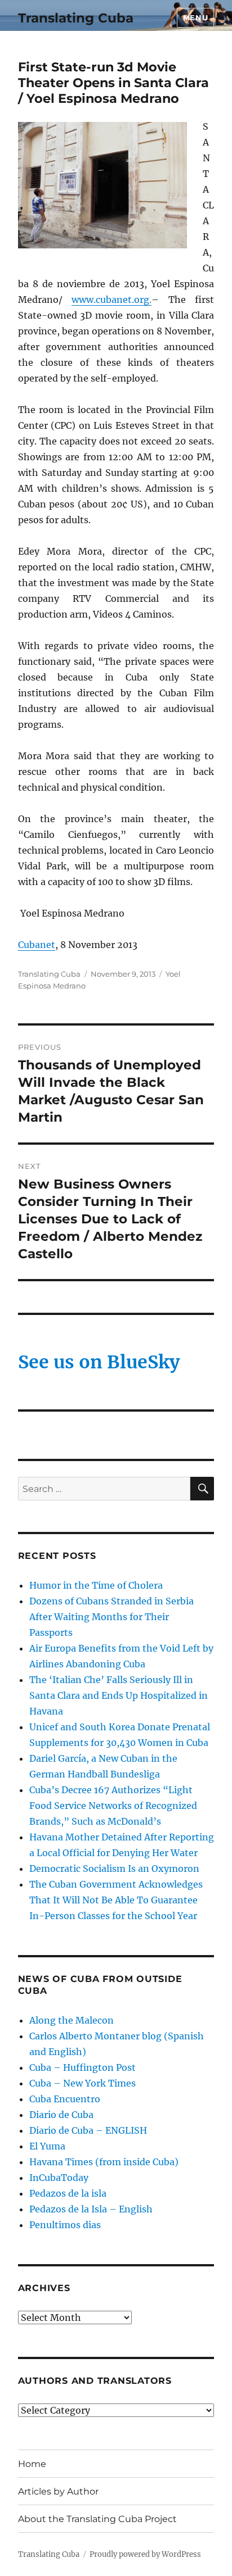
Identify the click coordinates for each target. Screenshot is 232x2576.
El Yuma (47, 2146)
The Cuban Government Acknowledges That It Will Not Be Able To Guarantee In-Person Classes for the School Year (116, 1900)
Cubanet (37, 945)
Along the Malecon (72, 2020)
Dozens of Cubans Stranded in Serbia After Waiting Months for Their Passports (111, 1617)
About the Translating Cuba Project (97, 2519)
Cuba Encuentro (65, 2099)
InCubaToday (59, 2178)
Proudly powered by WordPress (145, 2554)
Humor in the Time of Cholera (96, 1585)
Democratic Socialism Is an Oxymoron (114, 1868)
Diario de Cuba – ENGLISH (88, 2130)
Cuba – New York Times (82, 2083)
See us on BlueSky (99, 1362)
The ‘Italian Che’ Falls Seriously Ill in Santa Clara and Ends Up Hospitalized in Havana (119, 1695)
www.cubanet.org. (111, 300)
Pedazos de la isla (68, 2193)
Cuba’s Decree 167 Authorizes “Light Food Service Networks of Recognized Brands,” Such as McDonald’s (113, 1806)
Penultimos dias (65, 2225)
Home (32, 2464)
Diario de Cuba (61, 2115)
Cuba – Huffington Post (82, 2067)
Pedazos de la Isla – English (91, 2209)
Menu (195, 17)
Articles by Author (58, 2491)
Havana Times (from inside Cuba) (104, 2162)
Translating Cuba (76, 18)
